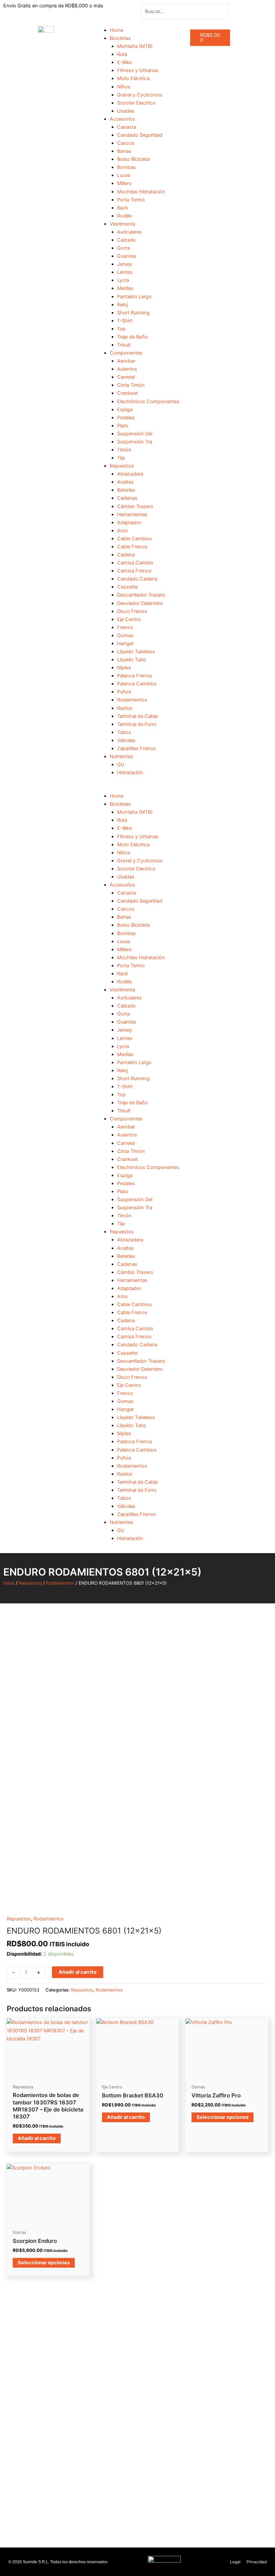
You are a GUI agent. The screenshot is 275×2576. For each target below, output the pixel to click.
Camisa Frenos (134, 571)
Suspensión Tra (135, 442)
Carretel (126, 377)
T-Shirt (125, 321)
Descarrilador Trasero (141, 595)
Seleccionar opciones (223, 2117)
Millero (124, 183)
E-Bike (124, 62)
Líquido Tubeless (136, 652)
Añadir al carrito (78, 1972)
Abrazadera (130, 474)
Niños (124, 87)
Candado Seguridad (140, 135)
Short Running (133, 313)
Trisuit (124, 345)
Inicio (9, 1583)
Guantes (127, 256)
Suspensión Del (135, 434)
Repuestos (122, 466)
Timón (124, 450)
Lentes (125, 272)
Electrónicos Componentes (148, 402)
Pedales (126, 418)
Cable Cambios (134, 539)
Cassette (127, 587)
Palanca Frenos (135, 676)
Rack (123, 208)
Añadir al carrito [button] (37, 2138)
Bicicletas (120, 38)
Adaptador (129, 523)
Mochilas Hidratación (141, 192)
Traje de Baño (132, 337)
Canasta (127, 127)
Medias (125, 288)
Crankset (127, 393)
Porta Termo (131, 200)
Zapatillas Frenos (136, 748)
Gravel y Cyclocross (140, 95)
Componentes (126, 353)
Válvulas (126, 740)
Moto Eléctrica (133, 78)
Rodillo (125, 216)
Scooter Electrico (136, 103)
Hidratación (130, 773)
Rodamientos (132, 700)
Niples (124, 668)
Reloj (122, 305)
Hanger (125, 643)
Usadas (126, 111)
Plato (123, 426)
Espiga (125, 410)
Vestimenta (122, 224)
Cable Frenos (132, 547)
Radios (125, 708)
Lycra (123, 280)
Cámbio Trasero (135, 506)
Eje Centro (129, 619)
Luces (124, 175)
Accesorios (122, 119)
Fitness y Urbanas (138, 70)
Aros (122, 531)
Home (117, 30)
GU (121, 764)
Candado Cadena (137, 579)
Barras (124, 151)
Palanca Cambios (137, 684)
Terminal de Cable (137, 716)
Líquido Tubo (132, 660)
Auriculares (129, 232)
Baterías (126, 490)
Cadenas (127, 498)
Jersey (125, 264)
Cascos (126, 143)
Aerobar (126, 361)
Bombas (126, 167)
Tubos (124, 732)
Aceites (125, 482)
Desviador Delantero (140, 603)
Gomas (125, 635)
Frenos (125, 627)
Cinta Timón (131, 385)
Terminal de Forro (137, 724)
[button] (137, 788)
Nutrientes (121, 756)
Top (121, 329)
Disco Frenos (132, 611)
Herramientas (132, 514)
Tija (121, 458)
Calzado (126, 240)
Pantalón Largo (134, 297)
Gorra (123, 248)
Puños (124, 692)
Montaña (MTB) (135, 46)
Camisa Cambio (135, 563)
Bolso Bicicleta (133, 159)
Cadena (126, 555)
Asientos (127, 369)
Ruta (122, 54)
